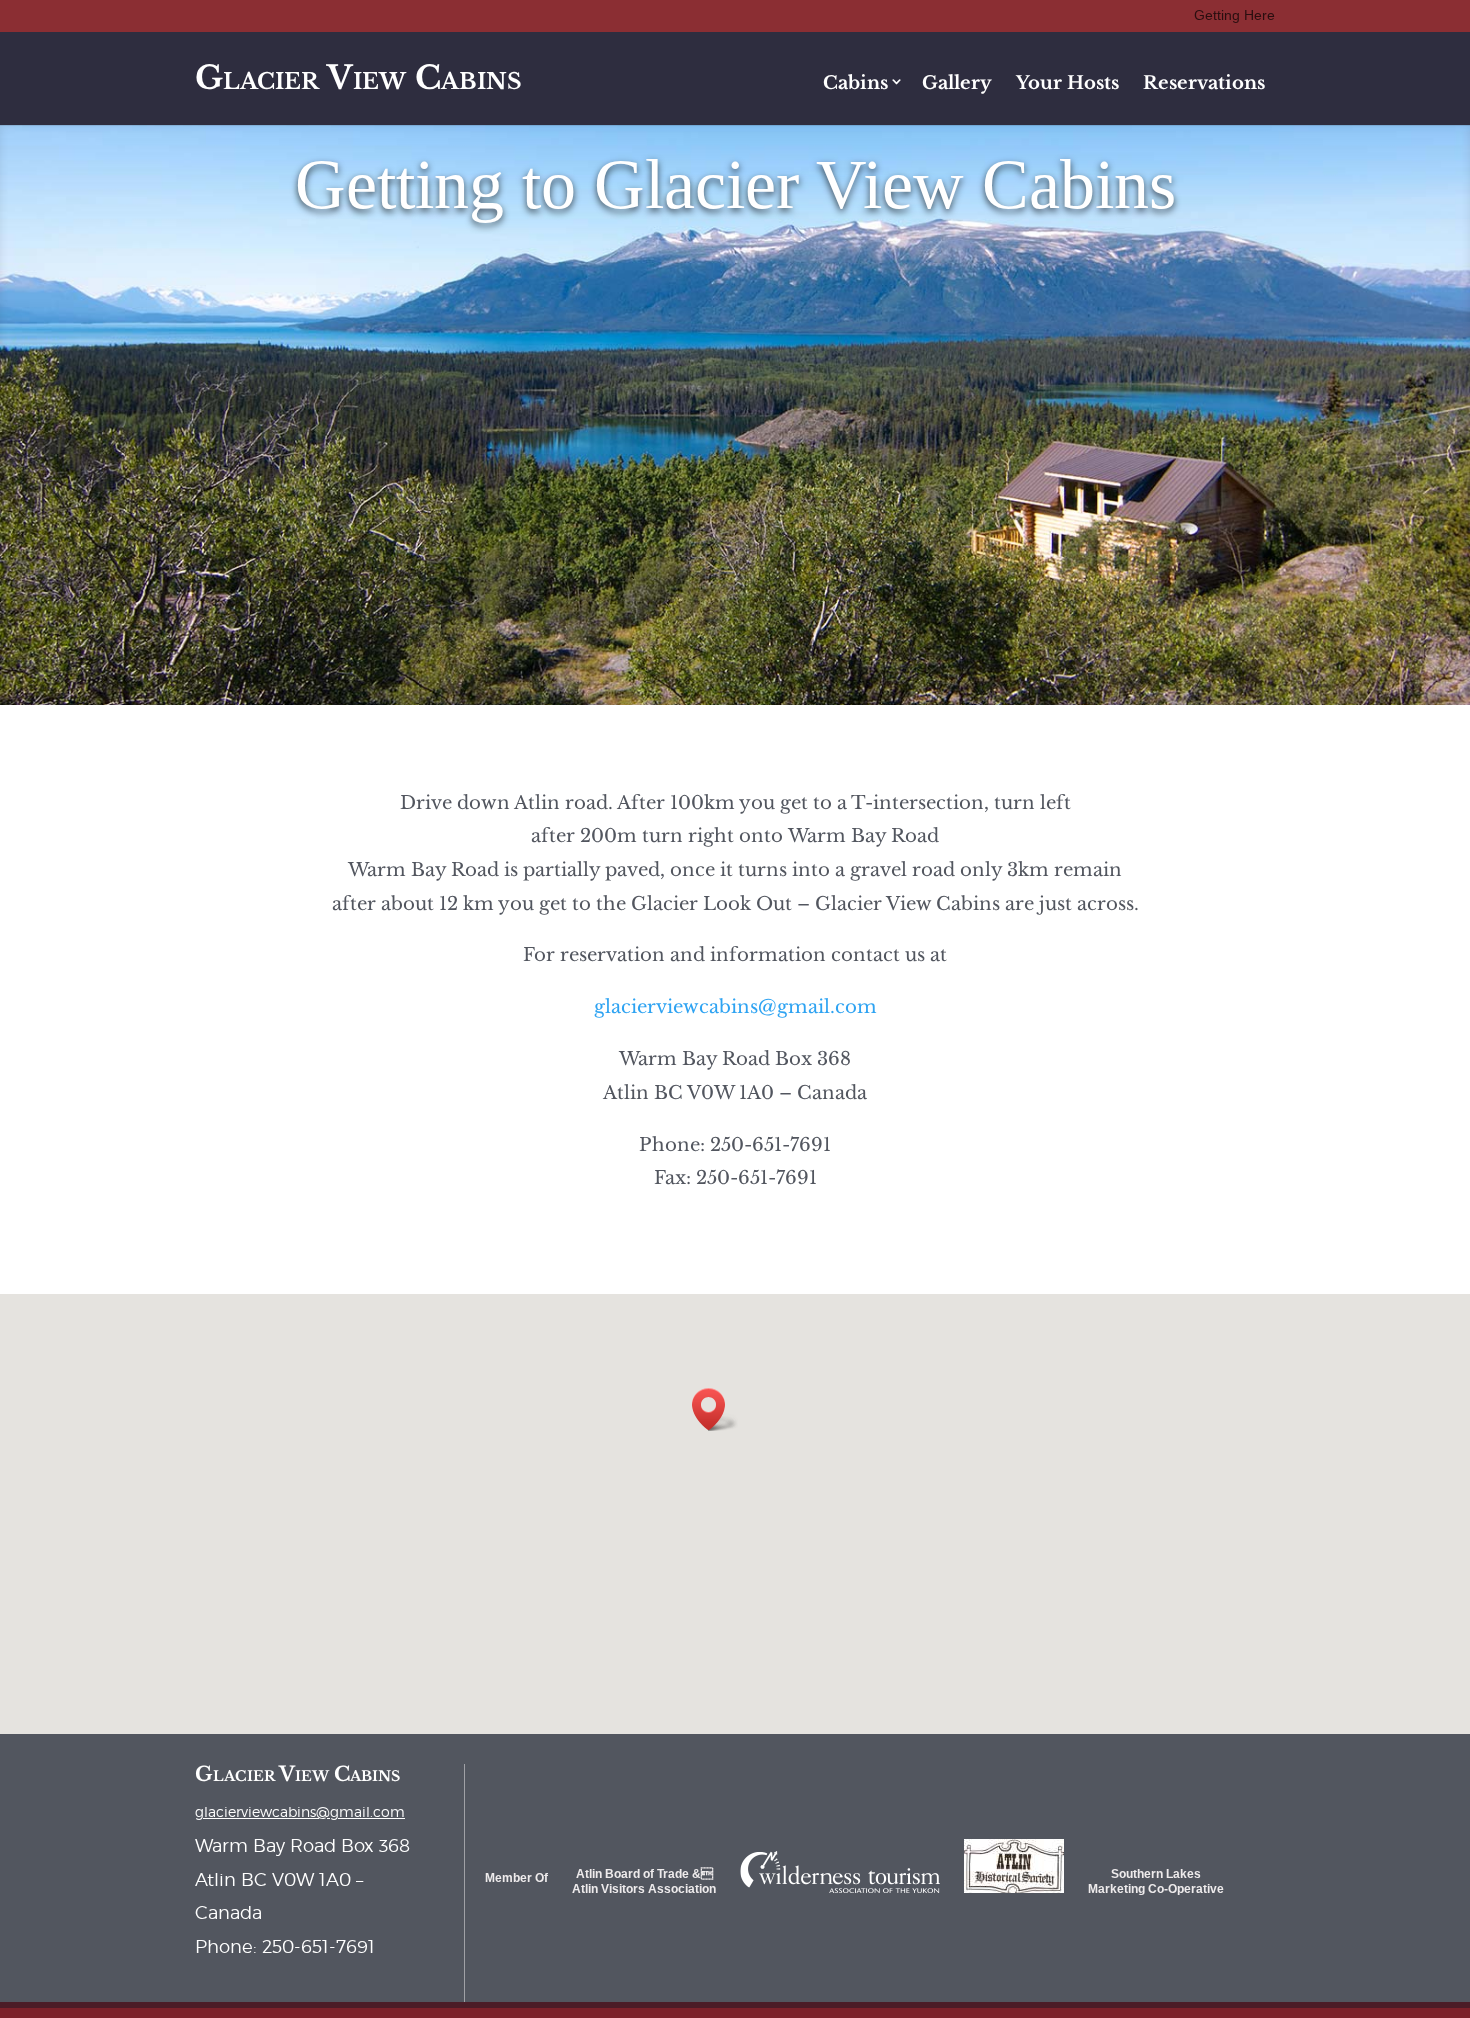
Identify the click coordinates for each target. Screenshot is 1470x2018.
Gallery (957, 83)
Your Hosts (1067, 83)
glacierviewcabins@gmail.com (735, 1006)
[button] (715, 1409)
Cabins (855, 83)
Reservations (1204, 83)
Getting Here (1234, 16)
